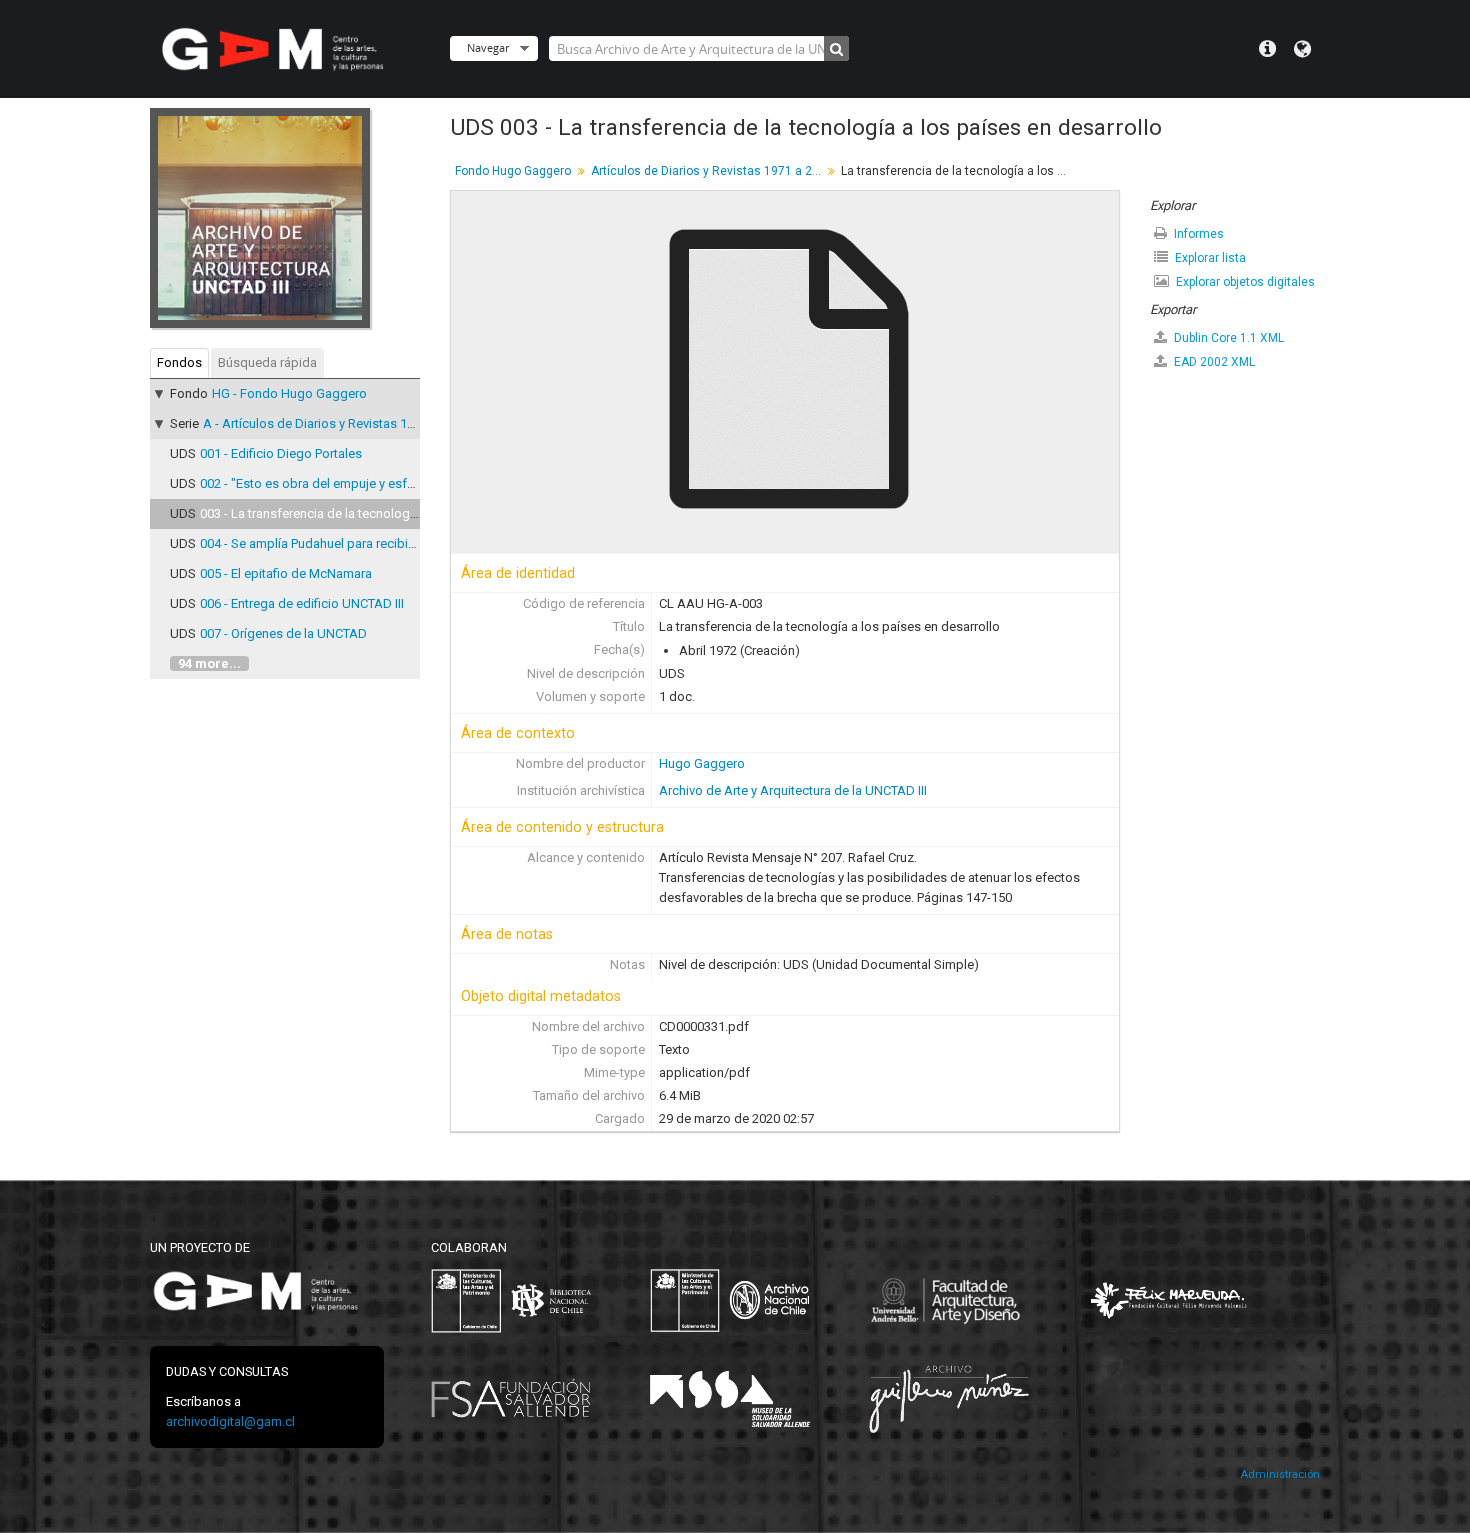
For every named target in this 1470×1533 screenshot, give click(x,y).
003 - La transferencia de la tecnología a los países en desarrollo (386, 513)
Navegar (488, 47)
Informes (1197, 234)
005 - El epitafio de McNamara (286, 573)
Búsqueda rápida (267, 362)
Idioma (1302, 49)
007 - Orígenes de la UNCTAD (283, 633)
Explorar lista (1209, 258)
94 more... (209, 663)
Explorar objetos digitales (1244, 282)
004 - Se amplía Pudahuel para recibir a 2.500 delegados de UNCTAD (396, 543)
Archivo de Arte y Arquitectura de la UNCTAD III (793, 790)
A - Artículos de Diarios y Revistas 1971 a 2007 (336, 423)
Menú (1267, 49)
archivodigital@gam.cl (230, 1421)
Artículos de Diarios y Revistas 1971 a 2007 (708, 171)
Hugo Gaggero (702, 763)
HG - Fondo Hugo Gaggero (289, 393)
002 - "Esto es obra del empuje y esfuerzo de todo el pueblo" (375, 483)
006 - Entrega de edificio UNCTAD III (302, 603)
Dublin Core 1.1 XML (1227, 338)
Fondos (179, 362)
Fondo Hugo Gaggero (513, 171)
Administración (1280, 1474)
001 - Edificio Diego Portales (281, 453)
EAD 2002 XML (1213, 362)
